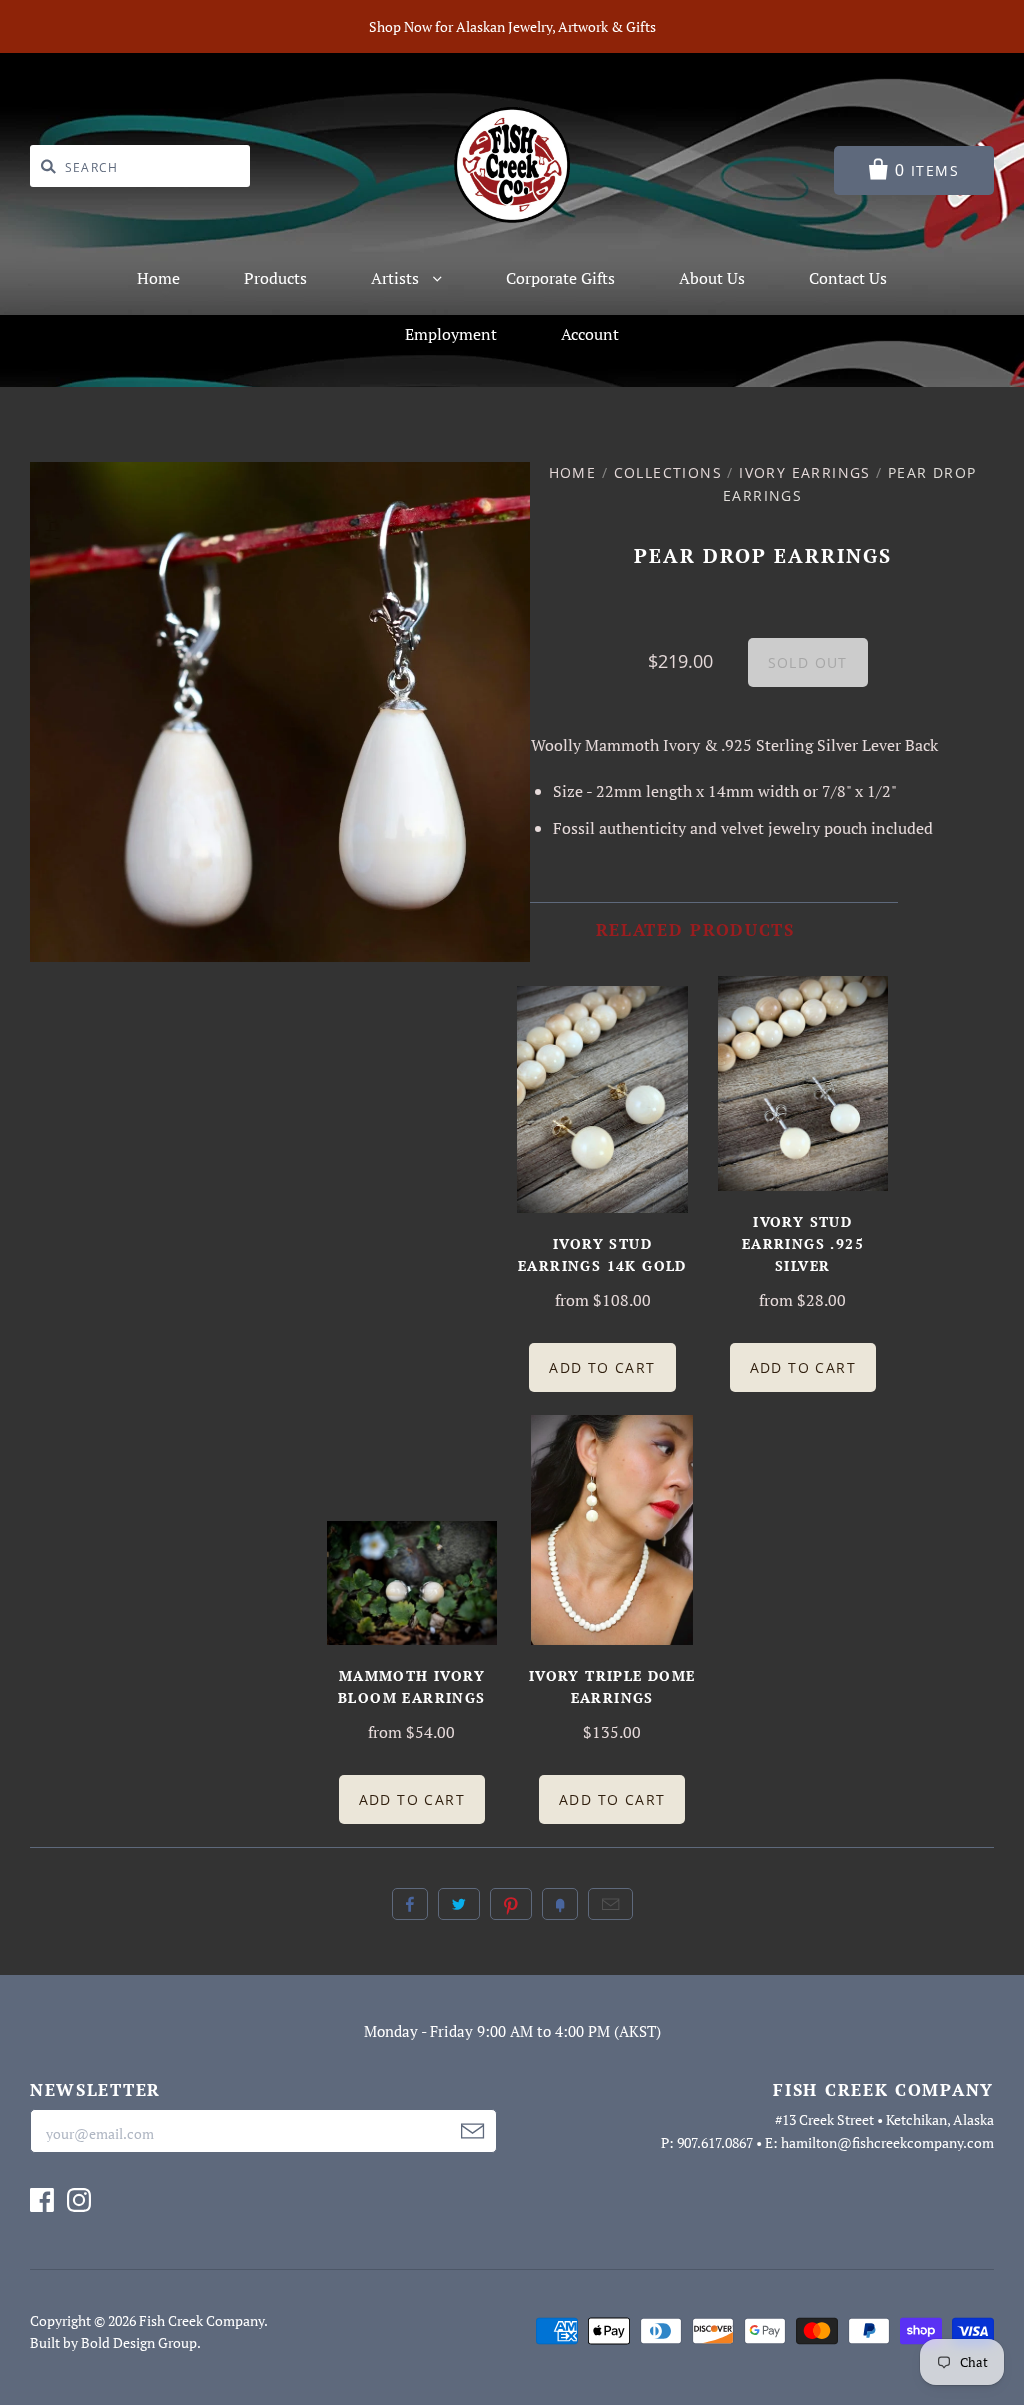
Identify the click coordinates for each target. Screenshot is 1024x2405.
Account (590, 334)
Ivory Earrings (805, 472)
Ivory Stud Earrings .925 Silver (803, 1243)
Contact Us (848, 278)
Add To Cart (602, 1367)
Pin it (511, 1904)
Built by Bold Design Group (113, 2342)
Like (410, 1904)
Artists (397, 278)
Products (275, 278)
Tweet (459, 1904)
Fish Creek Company (201, 2320)
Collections (668, 472)
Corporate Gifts (560, 278)
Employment (451, 334)
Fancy (560, 1904)
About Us (712, 278)
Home (158, 278)
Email (610, 1904)
